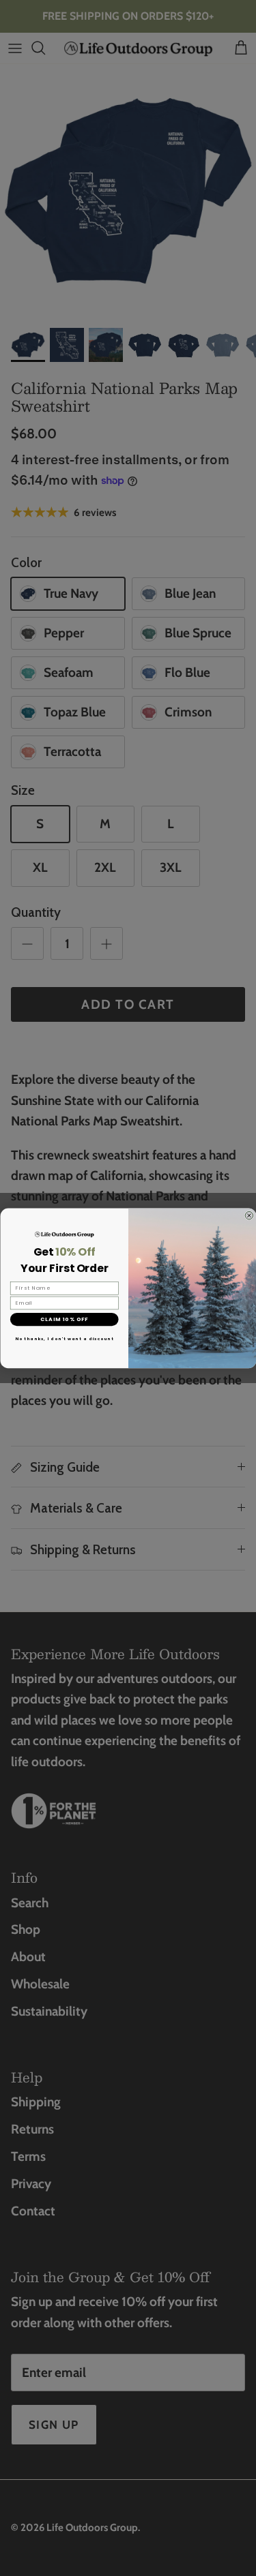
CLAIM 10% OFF (64, 1319)
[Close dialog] (249, 1215)
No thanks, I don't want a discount (64, 1339)
